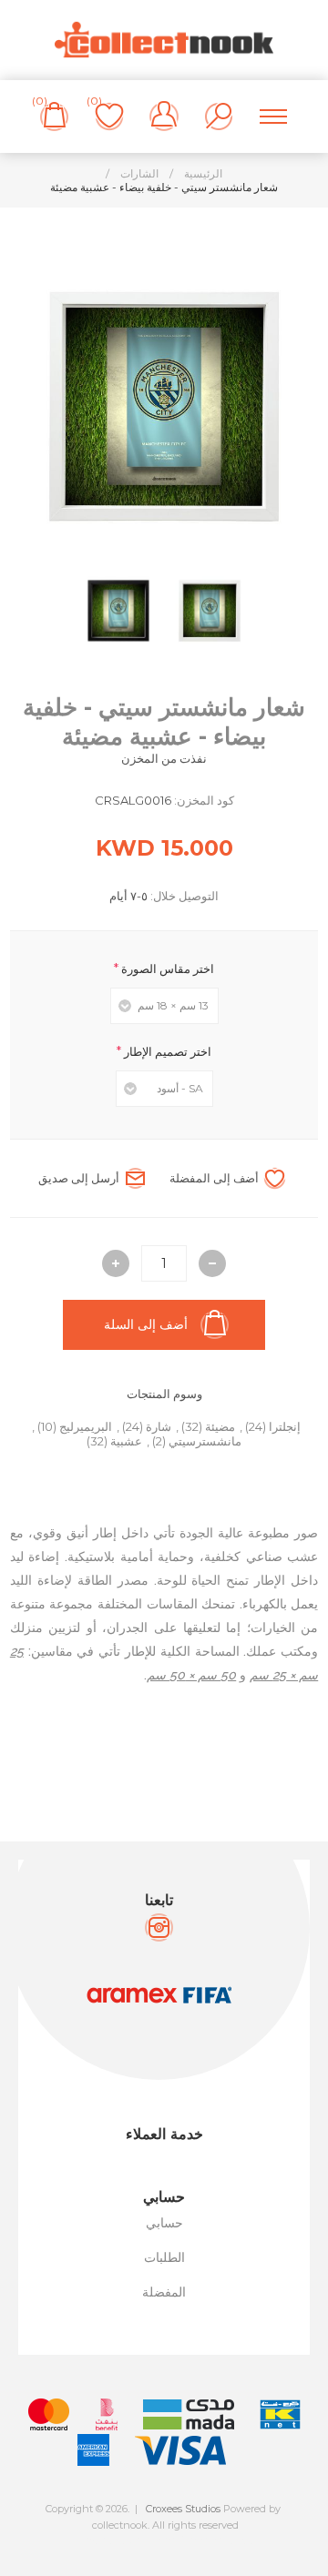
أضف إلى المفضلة (214, 1178)
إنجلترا (285, 1426)
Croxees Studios (183, 2509)
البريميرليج (86, 1426)
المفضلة (164, 2292)
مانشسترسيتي (205, 1441)
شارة (159, 1426)
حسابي (164, 2223)
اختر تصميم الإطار (166, 1051)
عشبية (126, 1441)
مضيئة (220, 1426)
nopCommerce (205, 2541)
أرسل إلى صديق (79, 1178)
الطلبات (164, 2257)
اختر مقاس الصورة (166, 969)
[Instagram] (159, 1927)
